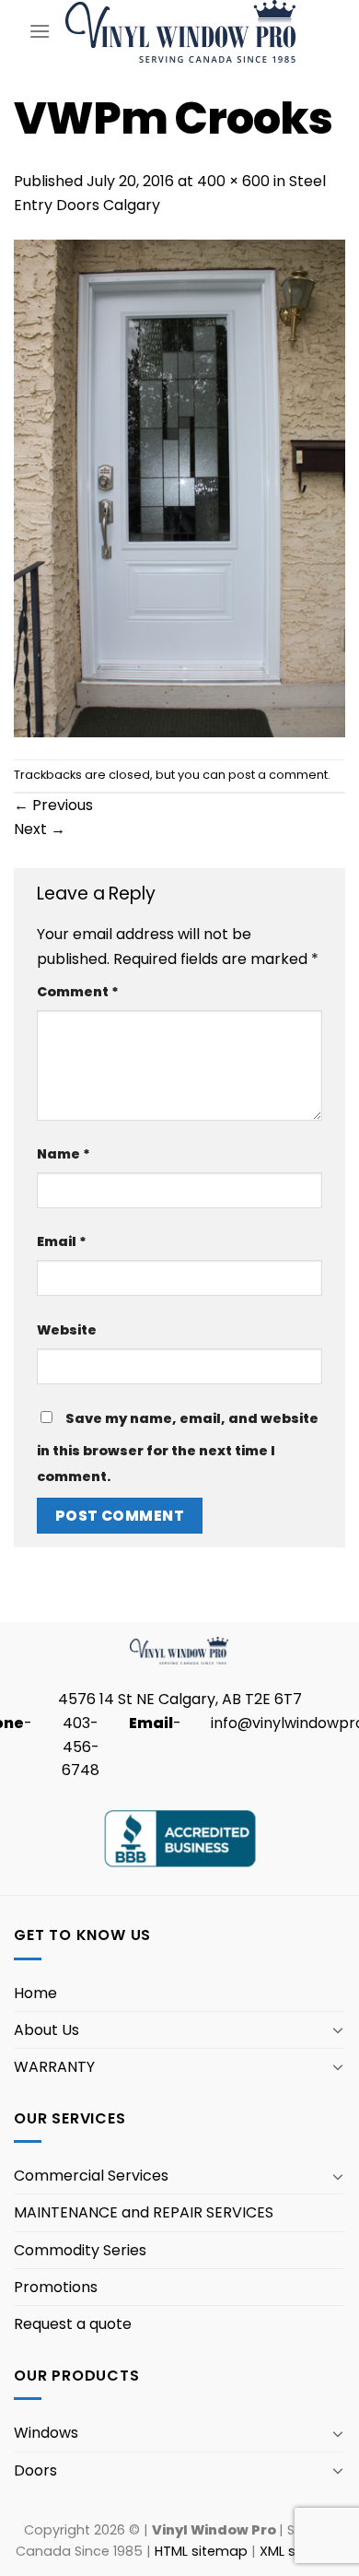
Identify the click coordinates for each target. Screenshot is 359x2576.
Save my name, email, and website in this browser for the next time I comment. (178, 1447)
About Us (46, 2030)
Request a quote (73, 2324)
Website (67, 1330)
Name (64, 1154)
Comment (78, 992)
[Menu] (40, 31)
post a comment (278, 775)
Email (62, 1241)
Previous (53, 805)
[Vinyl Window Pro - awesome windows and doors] (181, 31)
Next (40, 829)
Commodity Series (80, 2250)
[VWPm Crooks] (179, 487)
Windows (46, 2433)
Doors (35, 2470)
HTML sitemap (201, 2551)
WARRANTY (54, 2067)
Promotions (56, 2287)
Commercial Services (91, 2176)
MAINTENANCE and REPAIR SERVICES (144, 2212)
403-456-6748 (81, 1747)
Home (35, 1993)
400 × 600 (233, 181)
